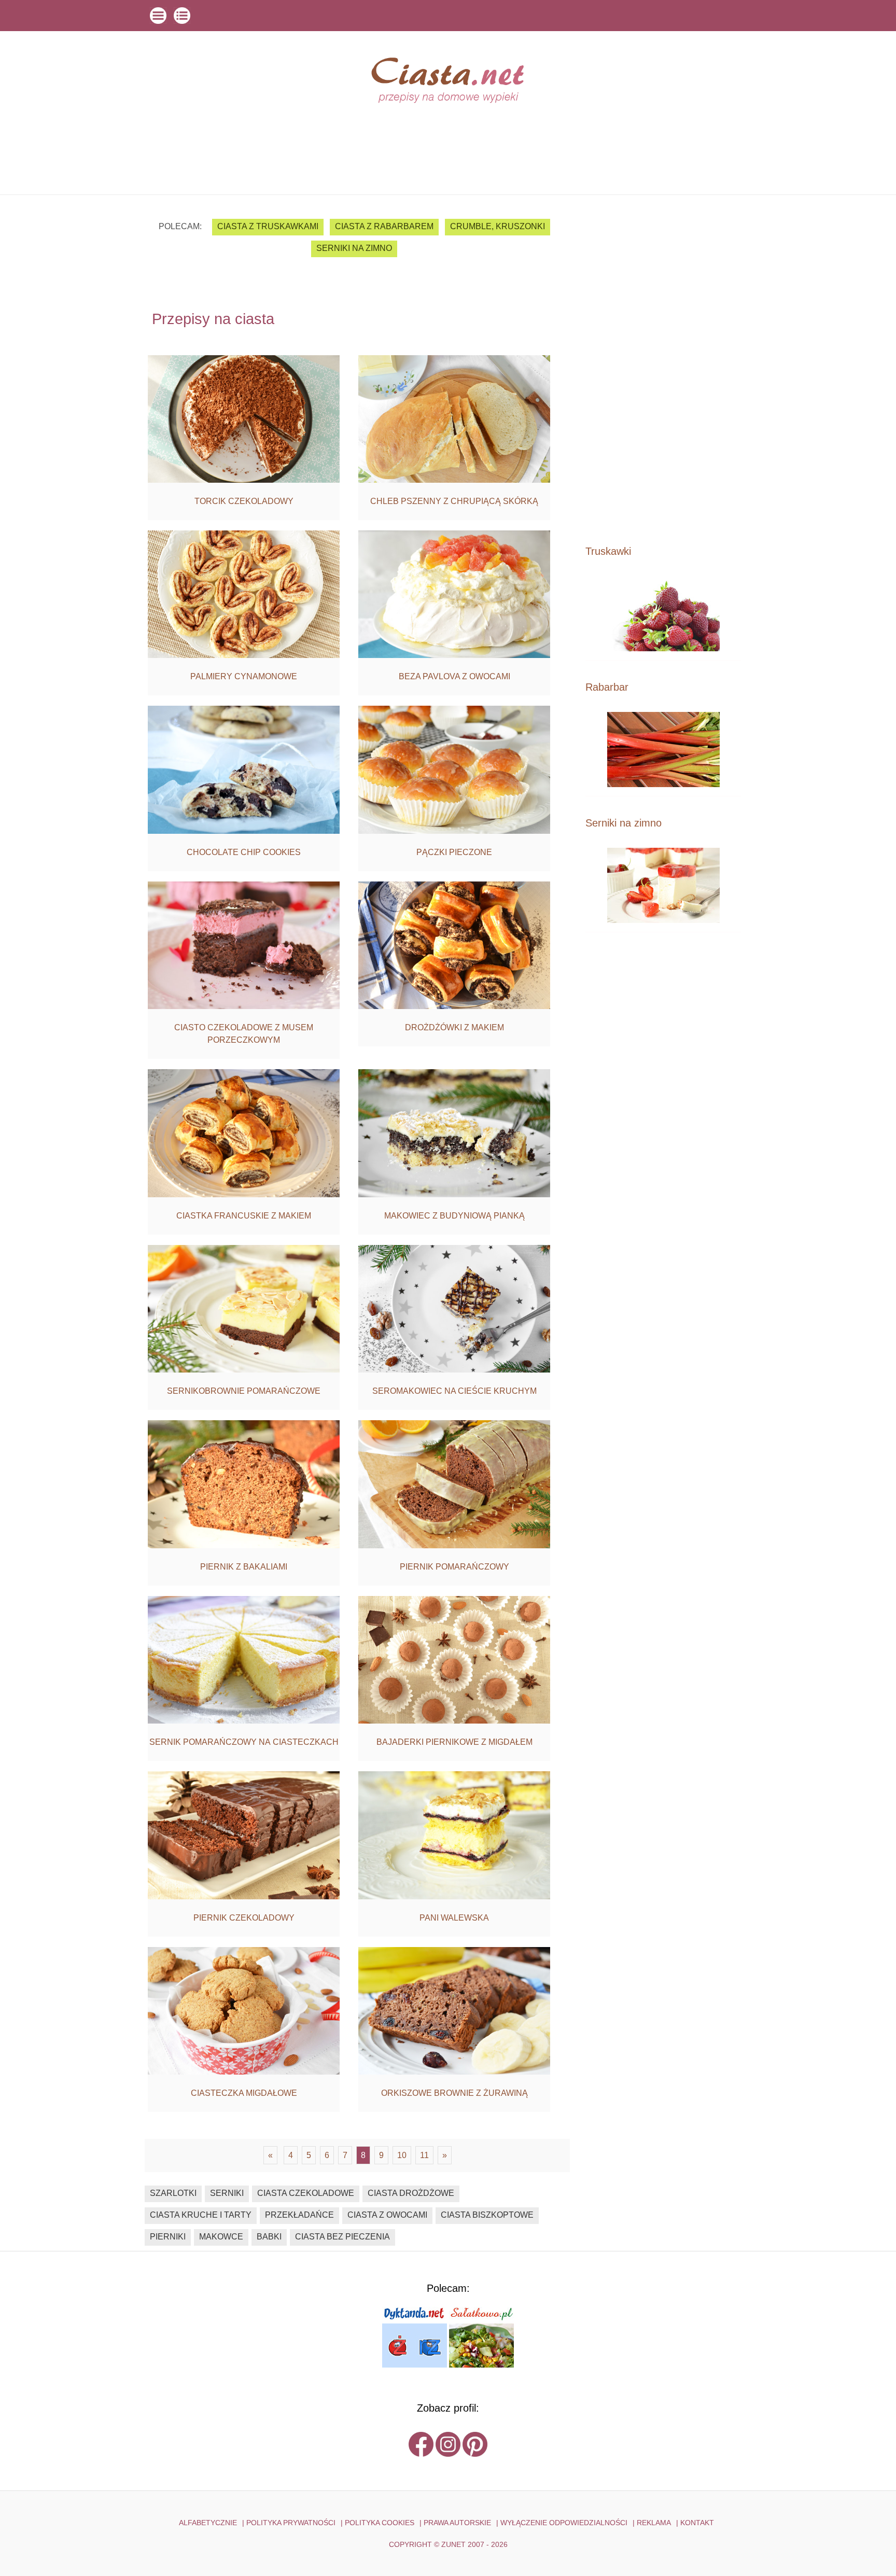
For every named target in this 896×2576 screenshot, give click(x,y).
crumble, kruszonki (498, 226)
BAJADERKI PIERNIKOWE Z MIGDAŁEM (454, 1742)
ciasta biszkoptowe (487, 2215)
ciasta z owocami (387, 2215)
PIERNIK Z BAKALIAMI (244, 1567)
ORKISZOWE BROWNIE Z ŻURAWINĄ (454, 2093)
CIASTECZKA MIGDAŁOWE (244, 2093)
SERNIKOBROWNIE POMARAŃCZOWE (244, 1391)
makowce (221, 2237)
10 (402, 2155)
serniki (227, 2193)
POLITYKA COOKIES (380, 2523)
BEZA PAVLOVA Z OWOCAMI (454, 676)
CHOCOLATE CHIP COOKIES (244, 852)
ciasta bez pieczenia (342, 2237)
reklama (654, 2523)
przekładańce (299, 2215)
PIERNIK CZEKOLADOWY (244, 1918)
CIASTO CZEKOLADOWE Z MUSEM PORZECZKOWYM (244, 1034)
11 (424, 2155)
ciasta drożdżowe (411, 2193)
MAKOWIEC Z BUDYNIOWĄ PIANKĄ (454, 1216)
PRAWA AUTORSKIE (457, 2523)
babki (269, 2237)
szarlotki (173, 2193)
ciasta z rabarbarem (384, 226)
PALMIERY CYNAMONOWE (244, 676)
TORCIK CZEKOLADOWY (244, 501)
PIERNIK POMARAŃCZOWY (454, 1567)
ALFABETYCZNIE (208, 2523)
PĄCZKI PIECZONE (454, 852)
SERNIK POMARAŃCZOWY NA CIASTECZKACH (244, 1742)
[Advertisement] (663, 369)
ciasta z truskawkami (268, 226)
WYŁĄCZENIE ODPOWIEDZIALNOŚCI (564, 2523)
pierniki (168, 2237)
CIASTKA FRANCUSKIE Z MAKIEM (244, 1216)
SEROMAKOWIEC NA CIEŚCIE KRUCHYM (454, 1391)
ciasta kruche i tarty (201, 2215)
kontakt (697, 2523)
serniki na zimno (354, 248)
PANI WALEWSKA (454, 1918)
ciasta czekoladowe (306, 2193)
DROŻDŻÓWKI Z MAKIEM (454, 1027)
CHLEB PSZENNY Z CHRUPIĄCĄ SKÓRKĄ (454, 501)
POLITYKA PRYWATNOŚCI (291, 2523)
